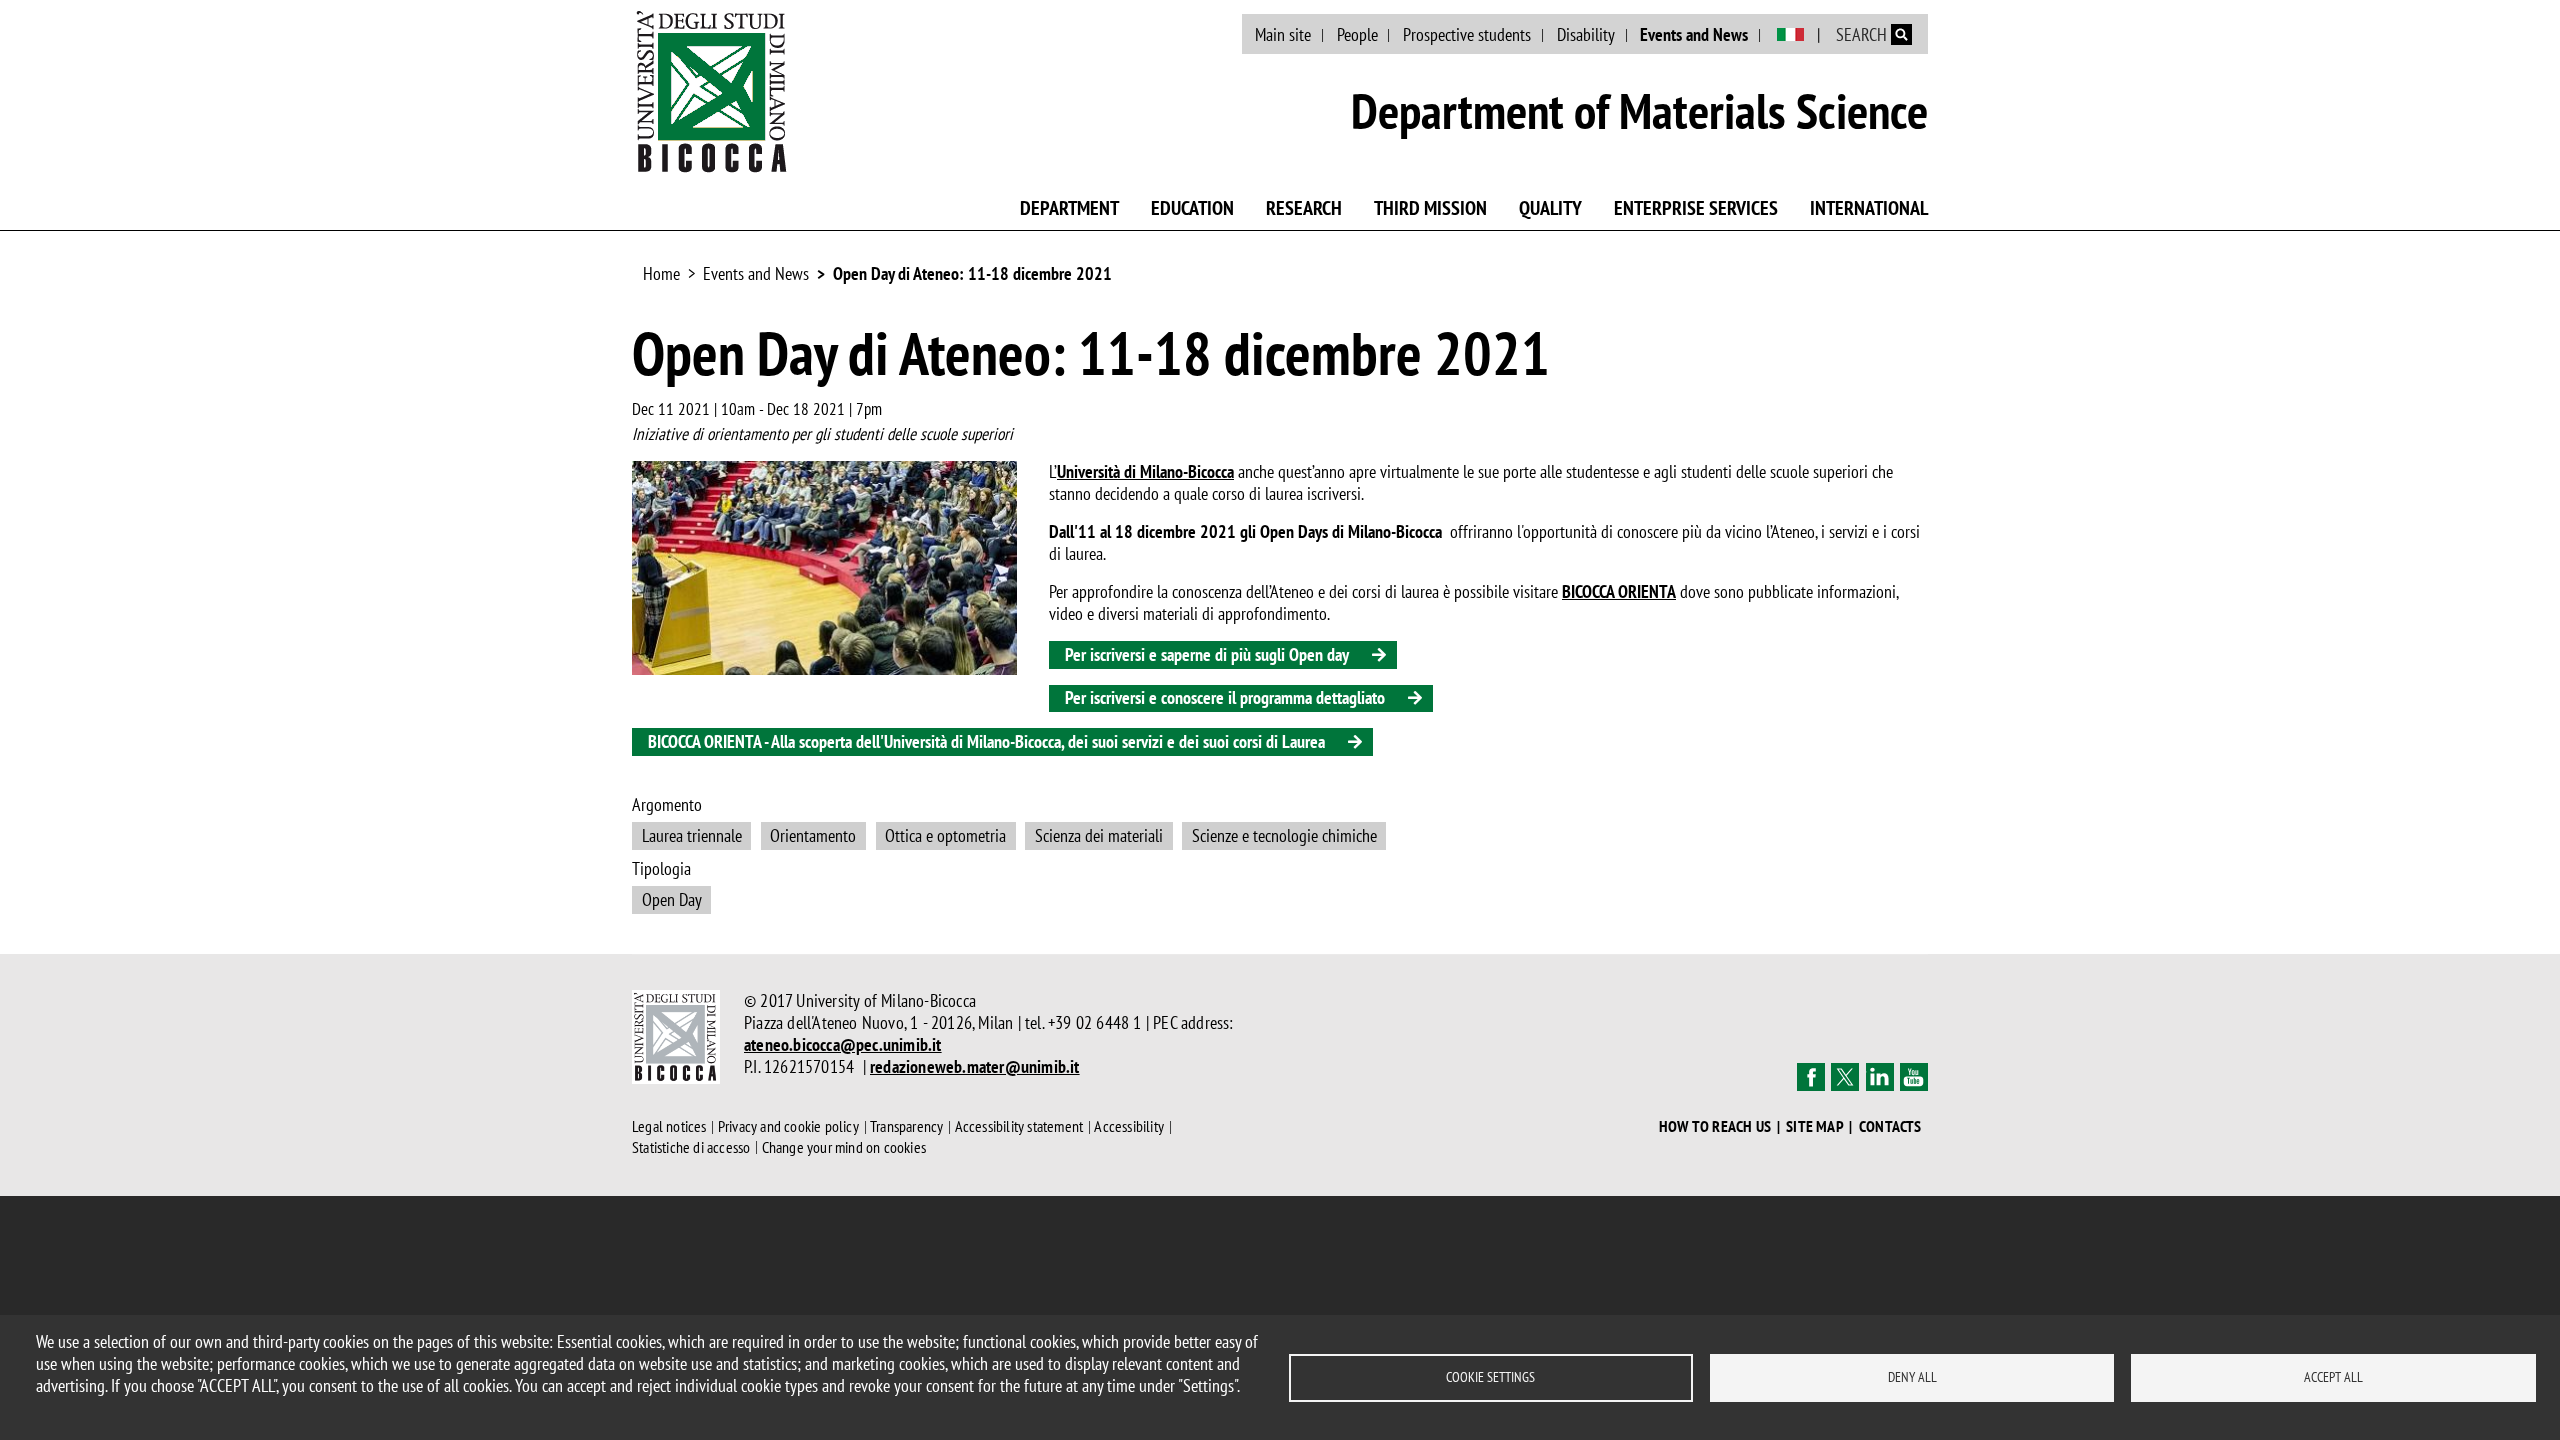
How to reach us (1715, 1126)
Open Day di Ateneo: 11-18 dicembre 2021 (972, 273)
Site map (1815, 1126)
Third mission (1430, 208)
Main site (1283, 34)
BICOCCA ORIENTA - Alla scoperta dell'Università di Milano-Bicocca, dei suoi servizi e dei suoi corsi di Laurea (986, 741)
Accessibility (1129, 1127)
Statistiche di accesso (691, 1147)
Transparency (906, 1127)
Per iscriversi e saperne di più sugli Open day (1207, 654)
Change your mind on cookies (844, 1147)
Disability (1586, 34)
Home (661, 273)
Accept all (2333, 1377)
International (1869, 208)
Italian (1790, 35)
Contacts (1890, 1126)
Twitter (1845, 1077)
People (1357, 34)
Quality (1550, 208)
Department (1069, 208)
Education (1192, 208)
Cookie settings (1490, 1377)
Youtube (1914, 1077)
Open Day (672, 899)
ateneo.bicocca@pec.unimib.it (843, 1044)
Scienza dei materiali (1099, 835)
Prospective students (1467, 34)
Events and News (1694, 34)
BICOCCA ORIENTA (1619, 591)
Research (1304, 208)
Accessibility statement (1019, 1127)
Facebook (1811, 1077)
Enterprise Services (1696, 208)
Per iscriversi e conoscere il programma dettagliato (1225, 697)
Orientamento (813, 835)
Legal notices (669, 1127)
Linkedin (1880, 1077)
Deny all (1912, 1377)
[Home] (712, 91)
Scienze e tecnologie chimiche (1284, 835)
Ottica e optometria (945, 835)
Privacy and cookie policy (788, 1127)
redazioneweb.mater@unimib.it (975, 1066)
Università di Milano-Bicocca (1145, 471)
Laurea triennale (692, 835)
